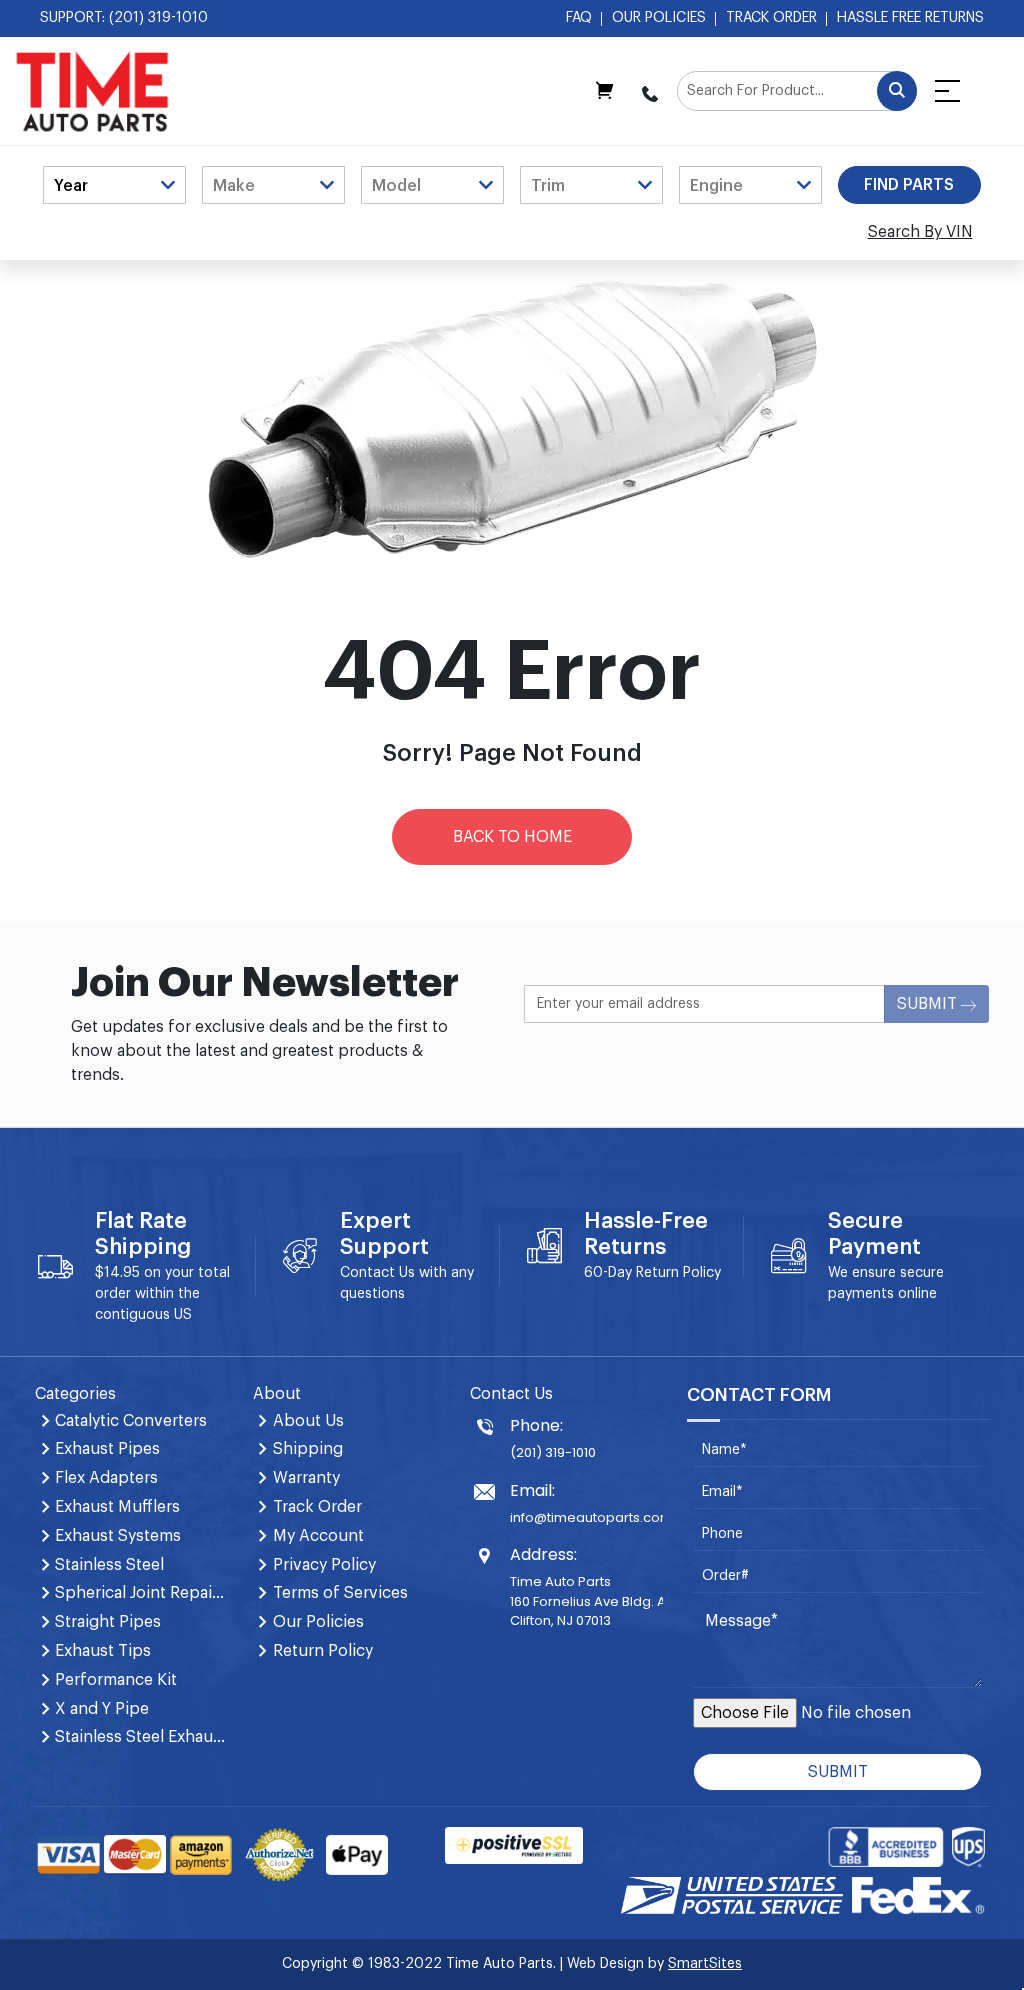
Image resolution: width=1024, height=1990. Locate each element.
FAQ (579, 18)
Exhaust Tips (103, 1651)
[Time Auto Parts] (92, 91)
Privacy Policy (324, 1565)
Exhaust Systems (118, 1536)
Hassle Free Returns (910, 18)
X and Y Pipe (102, 1709)
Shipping (308, 1449)
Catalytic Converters (131, 1421)
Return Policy (678, 1273)
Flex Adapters (106, 1478)
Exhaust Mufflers (117, 1507)
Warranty (306, 1478)
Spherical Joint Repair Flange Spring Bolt (141, 1593)
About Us (308, 1421)
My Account (318, 1536)
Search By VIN (920, 232)
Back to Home (512, 837)
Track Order (771, 18)
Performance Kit (116, 1680)
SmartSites (705, 1964)
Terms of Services (340, 1593)
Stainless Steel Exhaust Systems (141, 1737)
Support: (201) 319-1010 (124, 18)
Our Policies (659, 18)
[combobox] (797, 91)
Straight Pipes (108, 1622)
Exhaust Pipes (107, 1449)
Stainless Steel (109, 1565)
